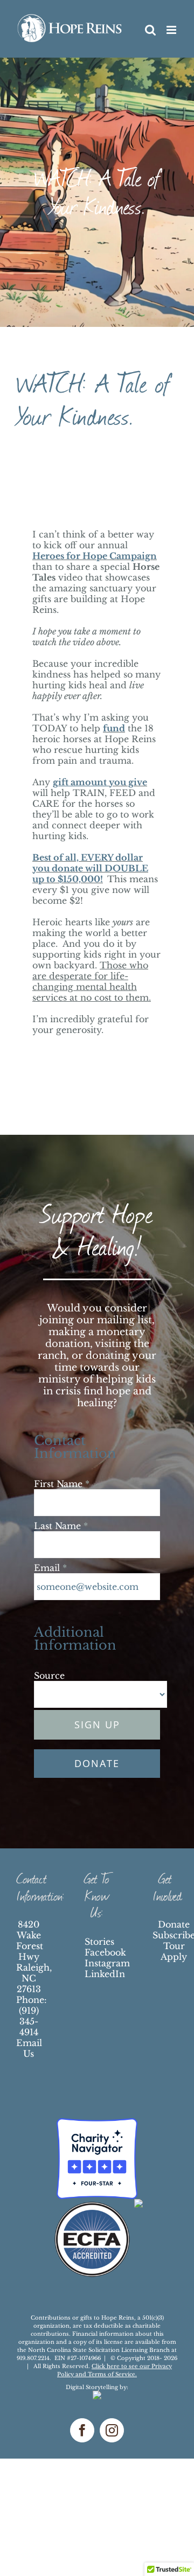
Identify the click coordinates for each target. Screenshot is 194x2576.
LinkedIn (105, 1974)
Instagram (107, 1963)
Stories (99, 1942)
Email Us (29, 2048)
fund (114, 728)
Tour (174, 1946)
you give (128, 782)
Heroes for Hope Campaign (95, 556)
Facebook (105, 1952)
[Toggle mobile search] (172, 41)
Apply (174, 1957)
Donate (174, 1924)
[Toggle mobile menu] (172, 30)
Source (49, 1676)
